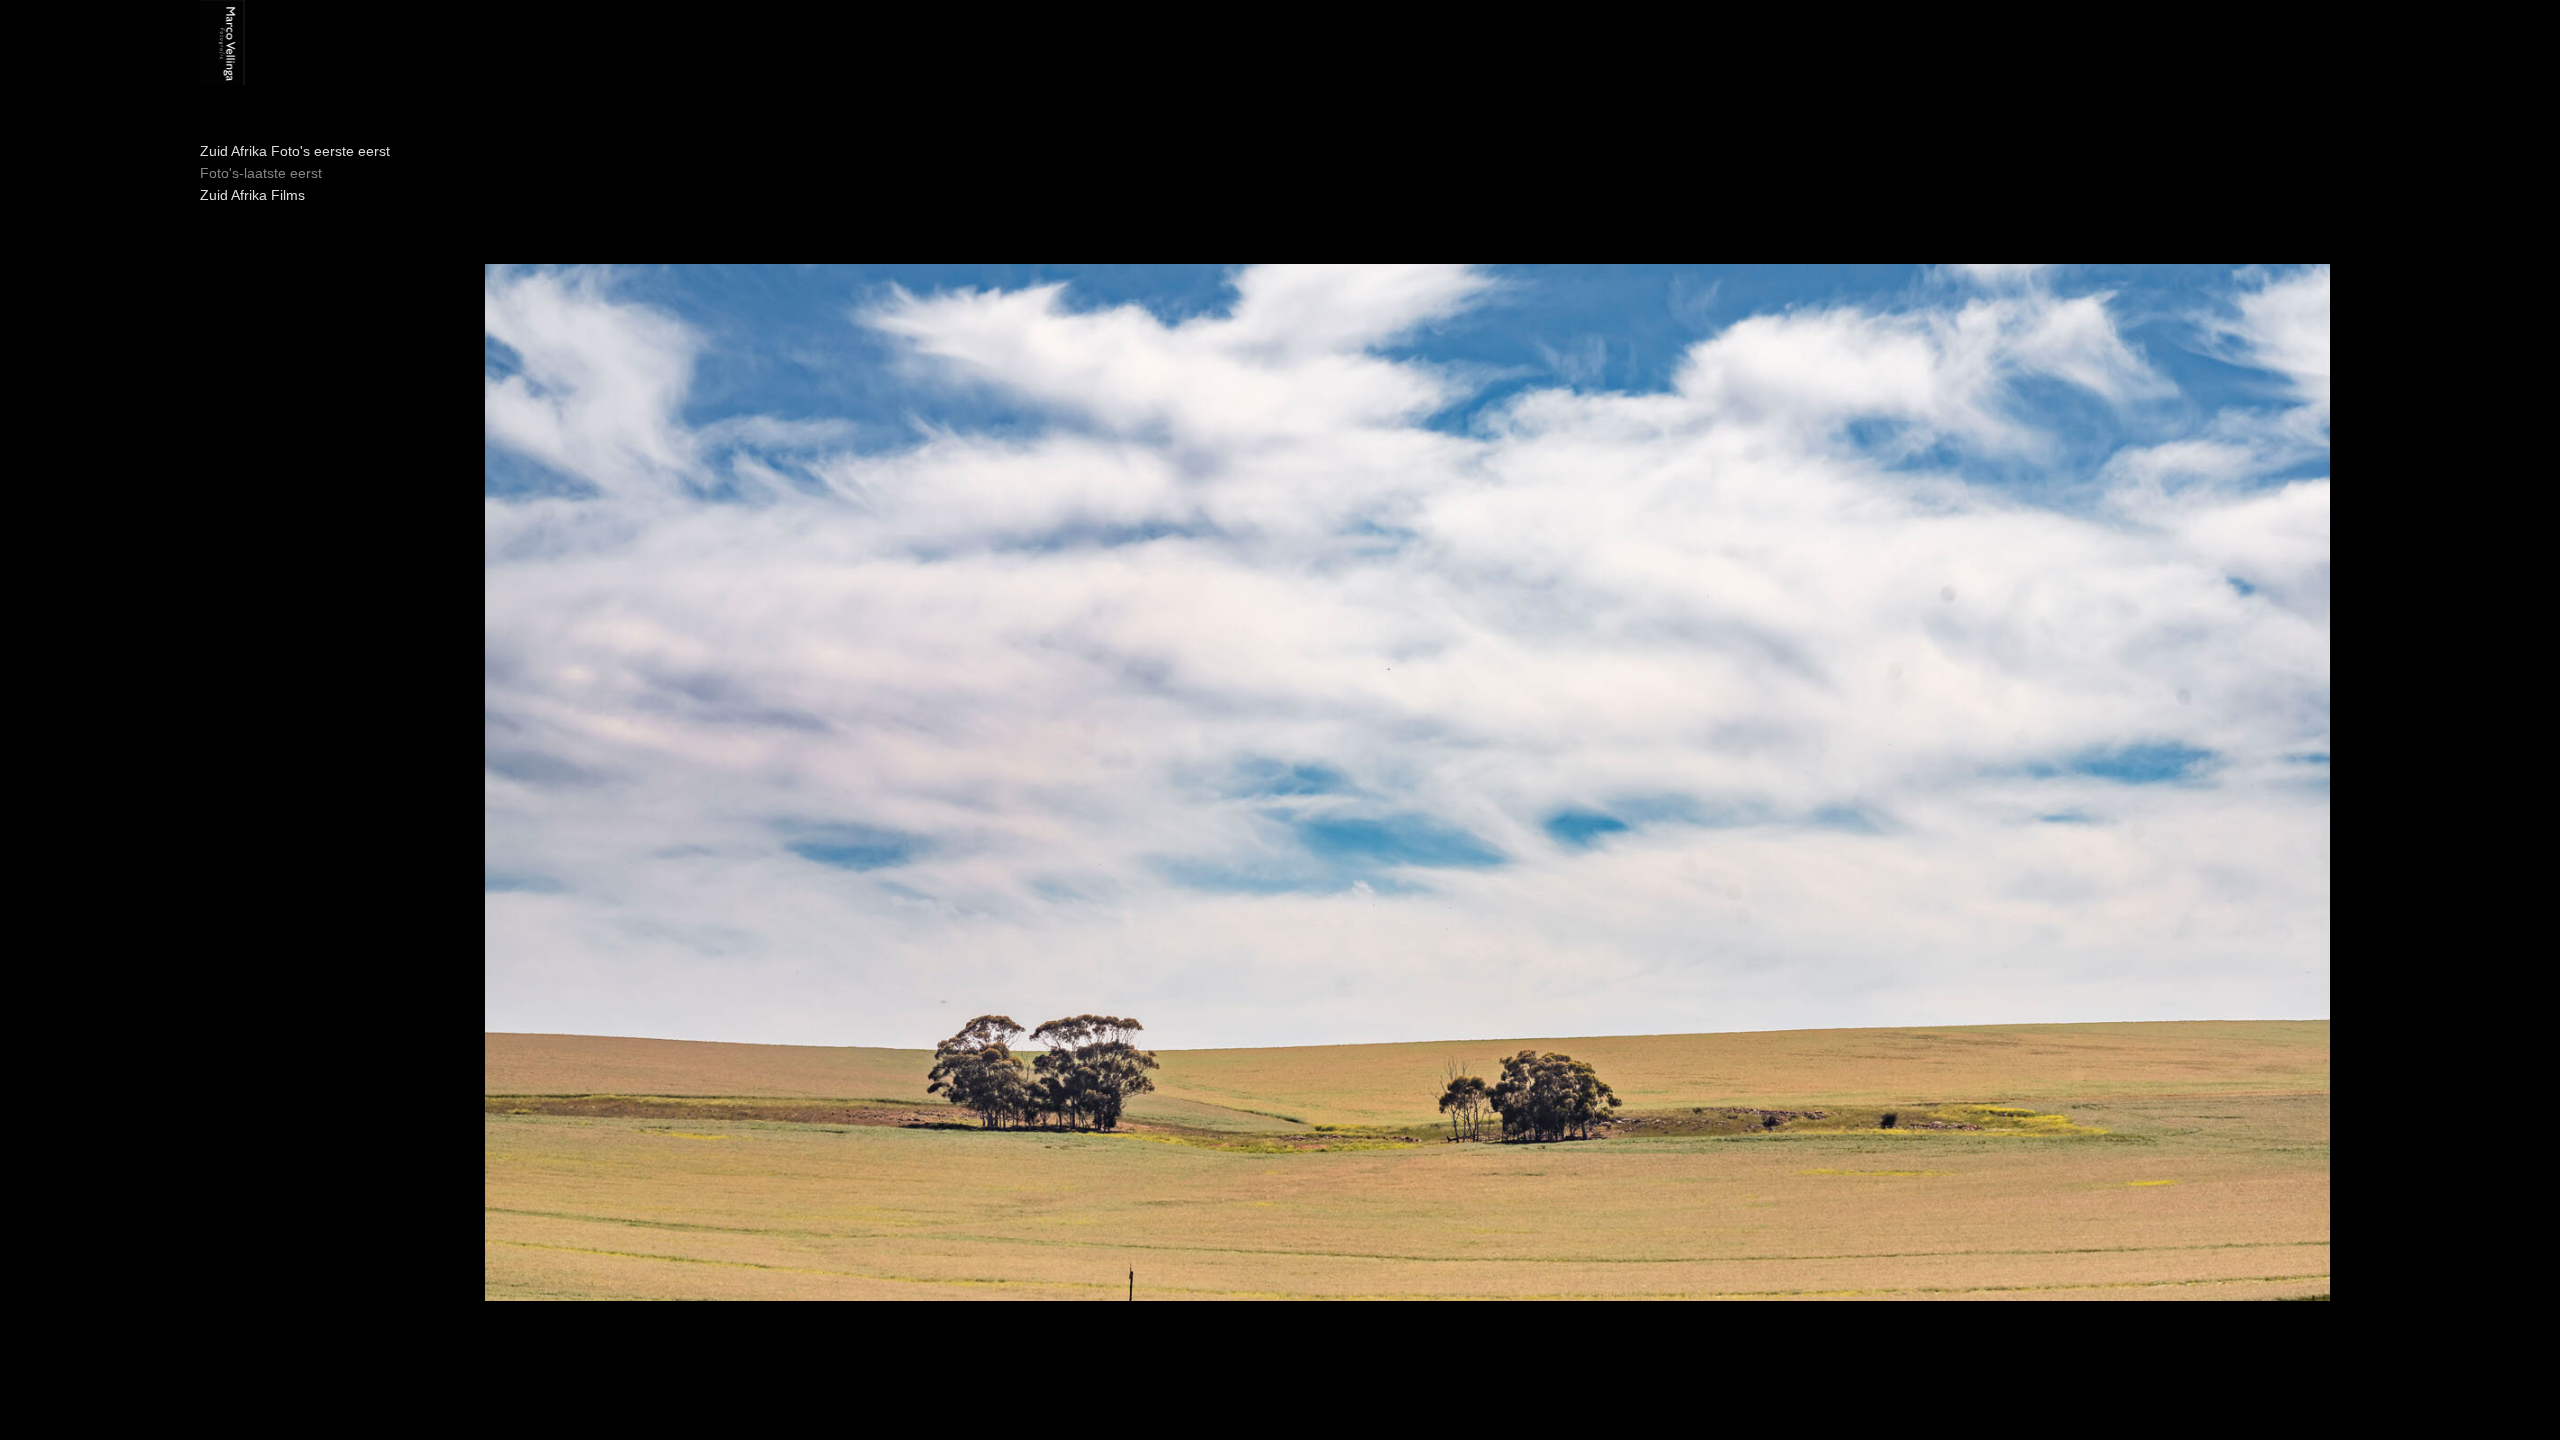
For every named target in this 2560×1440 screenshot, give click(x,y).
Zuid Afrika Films (252, 195)
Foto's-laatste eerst (261, 173)
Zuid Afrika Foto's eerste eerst (295, 151)
